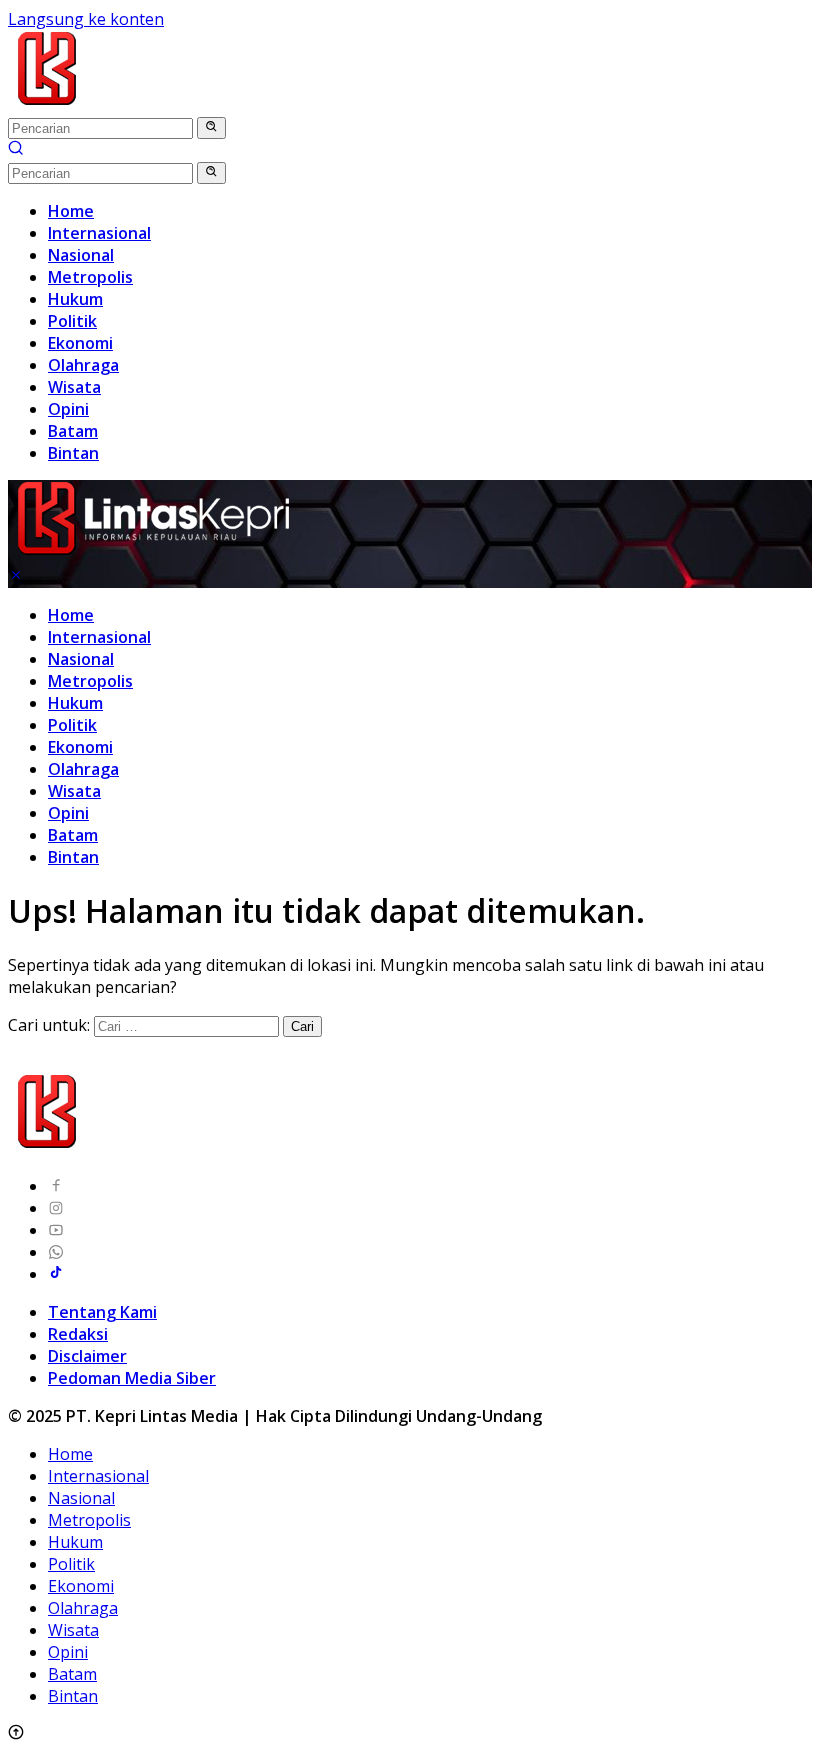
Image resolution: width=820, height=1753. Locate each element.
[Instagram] (56, 1208)
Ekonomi (80, 747)
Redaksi (78, 1334)
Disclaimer (87, 1356)
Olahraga (83, 769)
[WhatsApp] (56, 1252)
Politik (72, 725)
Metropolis (90, 681)
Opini (68, 813)
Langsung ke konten (86, 19)
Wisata (74, 791)
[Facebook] (56, 1186)
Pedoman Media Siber (132, 1378)
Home (71, 615)
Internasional (99, 637)
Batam (73, 835)
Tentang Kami (102, 1312)
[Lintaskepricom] (181, 105)
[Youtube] (56, 1230)
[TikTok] (56, 1274)
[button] (211, 128)
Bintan (73, 857)
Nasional (81, 659)
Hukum (75, 703)
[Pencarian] (16, 150)
